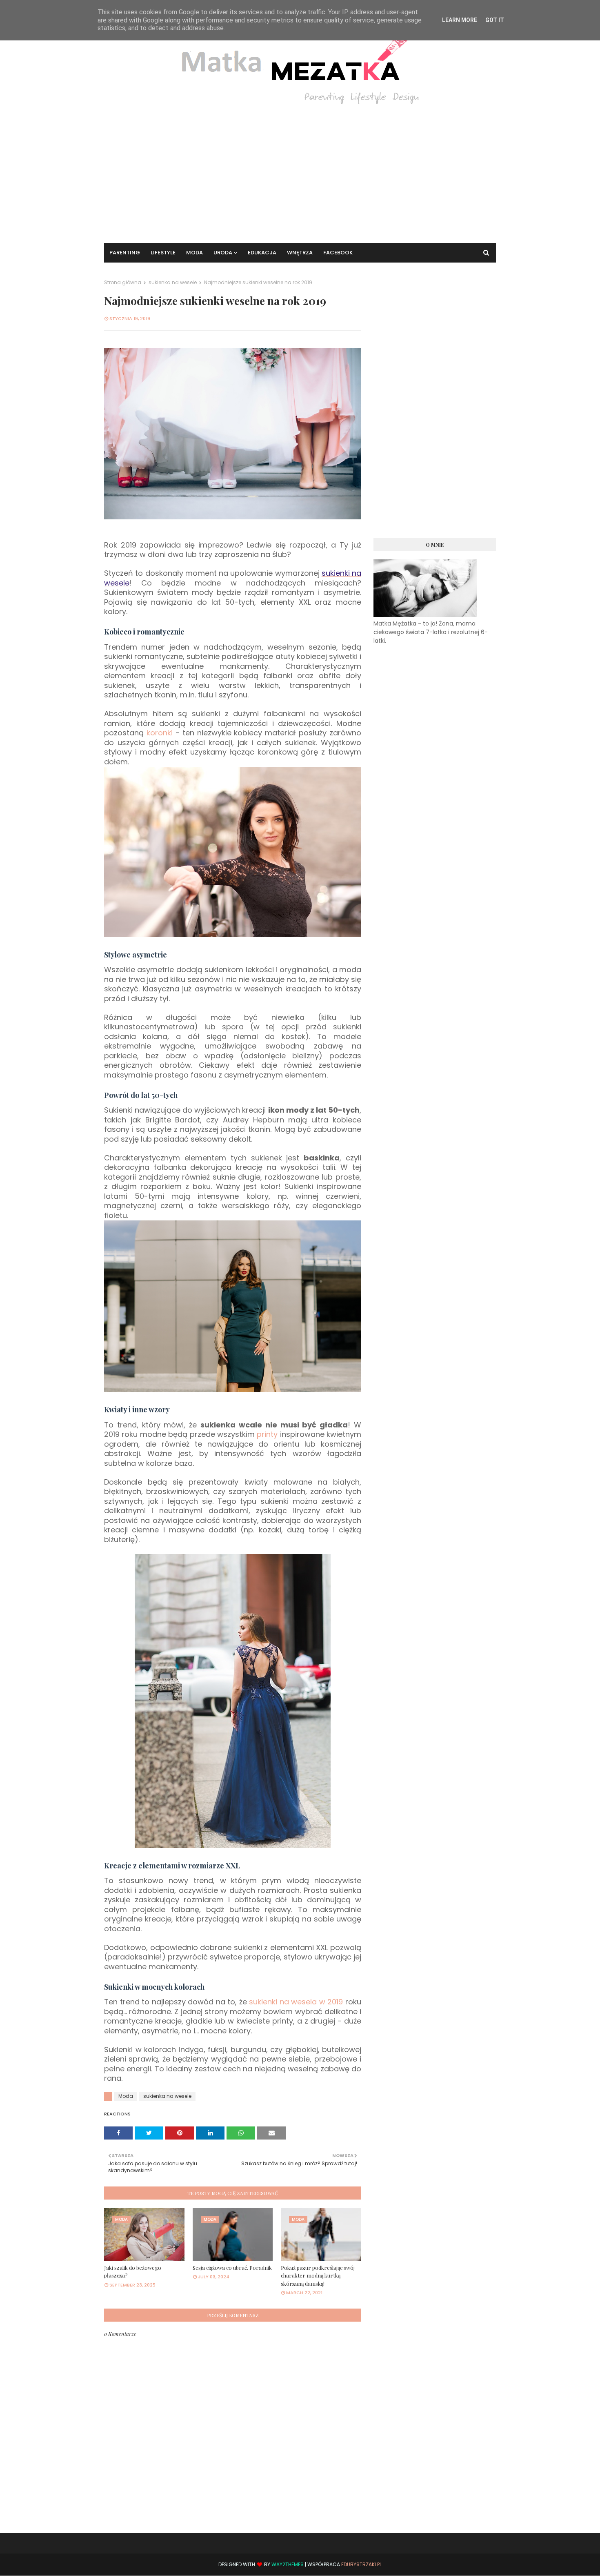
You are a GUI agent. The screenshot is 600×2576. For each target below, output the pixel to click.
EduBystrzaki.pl (361, 2564)
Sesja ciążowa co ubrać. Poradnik (232, 2268)
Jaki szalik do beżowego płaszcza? (133, 2272)
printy (267, 1434)
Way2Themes (288, 2564)
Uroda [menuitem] (223, 253)
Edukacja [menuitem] (262, 253)
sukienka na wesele (173, 282)
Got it (495, 20)
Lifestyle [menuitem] (163, 253)
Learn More (460, 20)
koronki (160, 733)
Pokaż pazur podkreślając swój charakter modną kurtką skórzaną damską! (318, 2275)
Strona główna (123, 282)
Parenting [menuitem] (125, 253)
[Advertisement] (300, 169)
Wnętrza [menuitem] (300, 253)
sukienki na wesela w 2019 (296, 2002)
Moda (126, 2096)
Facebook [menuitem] (338, 253)
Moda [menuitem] (194, 253)
